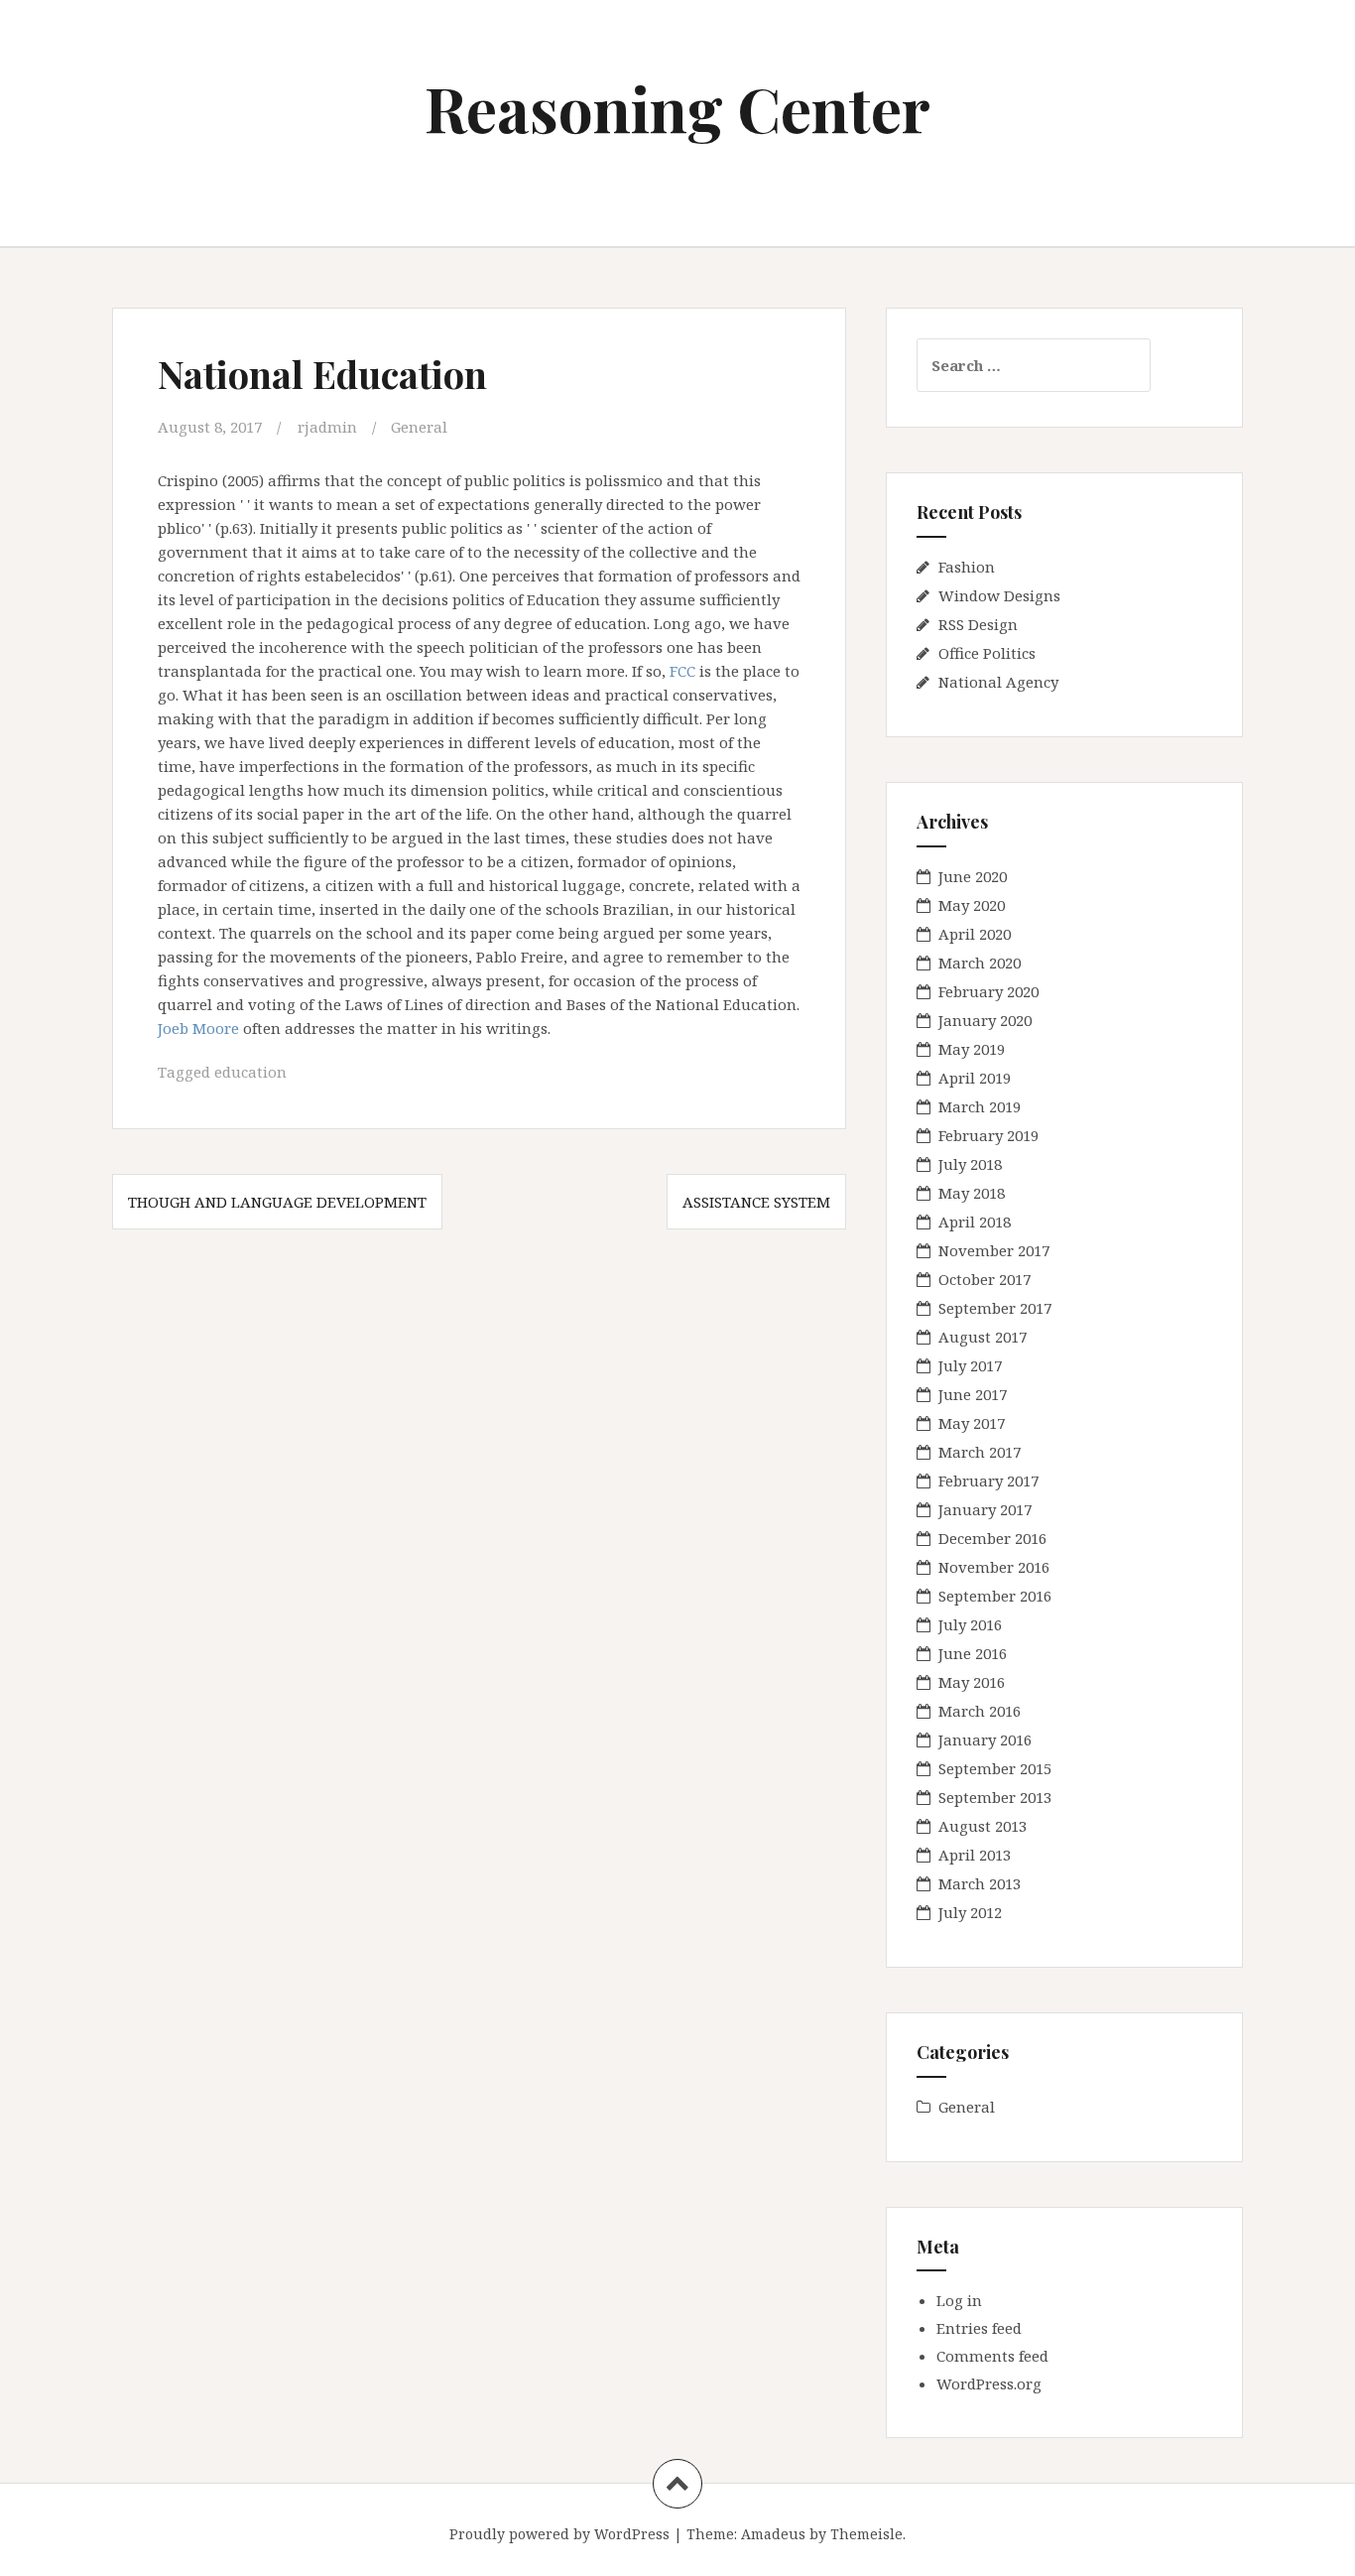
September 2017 (995, 1308)
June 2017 (973, 1394)
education (250, 1072)
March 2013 (980, 1883)
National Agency (998, 682)
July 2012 (970, 1912)
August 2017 (983, 1337)
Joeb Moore (198, 1028)
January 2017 (985, 1509)
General (419, 427)
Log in (959, 2300)
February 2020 (988, 991)
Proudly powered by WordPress (559, 2534)
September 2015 (995, 1768)
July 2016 (970, 1624)
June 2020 (973, 876)
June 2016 (973, 1653)
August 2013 (983, 1826)
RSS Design (978, 624)
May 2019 (972, 1049)
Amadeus (773, 2534)
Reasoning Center (677, 108)
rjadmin (327, 427)
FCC (682, 671)
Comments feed (992, 2356)
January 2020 (985, 1020)
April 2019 (975, 1078)
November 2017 (994, 1250)
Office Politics (987, 653)
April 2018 (975, 1222)
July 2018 (970, 1164)
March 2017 (980, 1452)
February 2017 (988, 1481)
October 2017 (985, 1279)
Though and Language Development (277, 1202)
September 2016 (995, 1596)
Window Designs (999, 595)
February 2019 (988, 1135)
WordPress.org (989, 2383)
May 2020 (972, 905)
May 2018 (972, 1193)
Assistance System (756, 1202)
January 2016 (985, 1739)
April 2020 (975, 934)
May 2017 (972, 1423)
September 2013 (995, 1797)
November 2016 (994, 1567)
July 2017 (970, 1365)
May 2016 (972, 1682)
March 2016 (980, 1711)
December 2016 (992, 1538)
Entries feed (979, 2328)
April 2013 (975, 1855)
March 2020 (980, 963)
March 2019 (980, 1106)
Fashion (967, 567)
